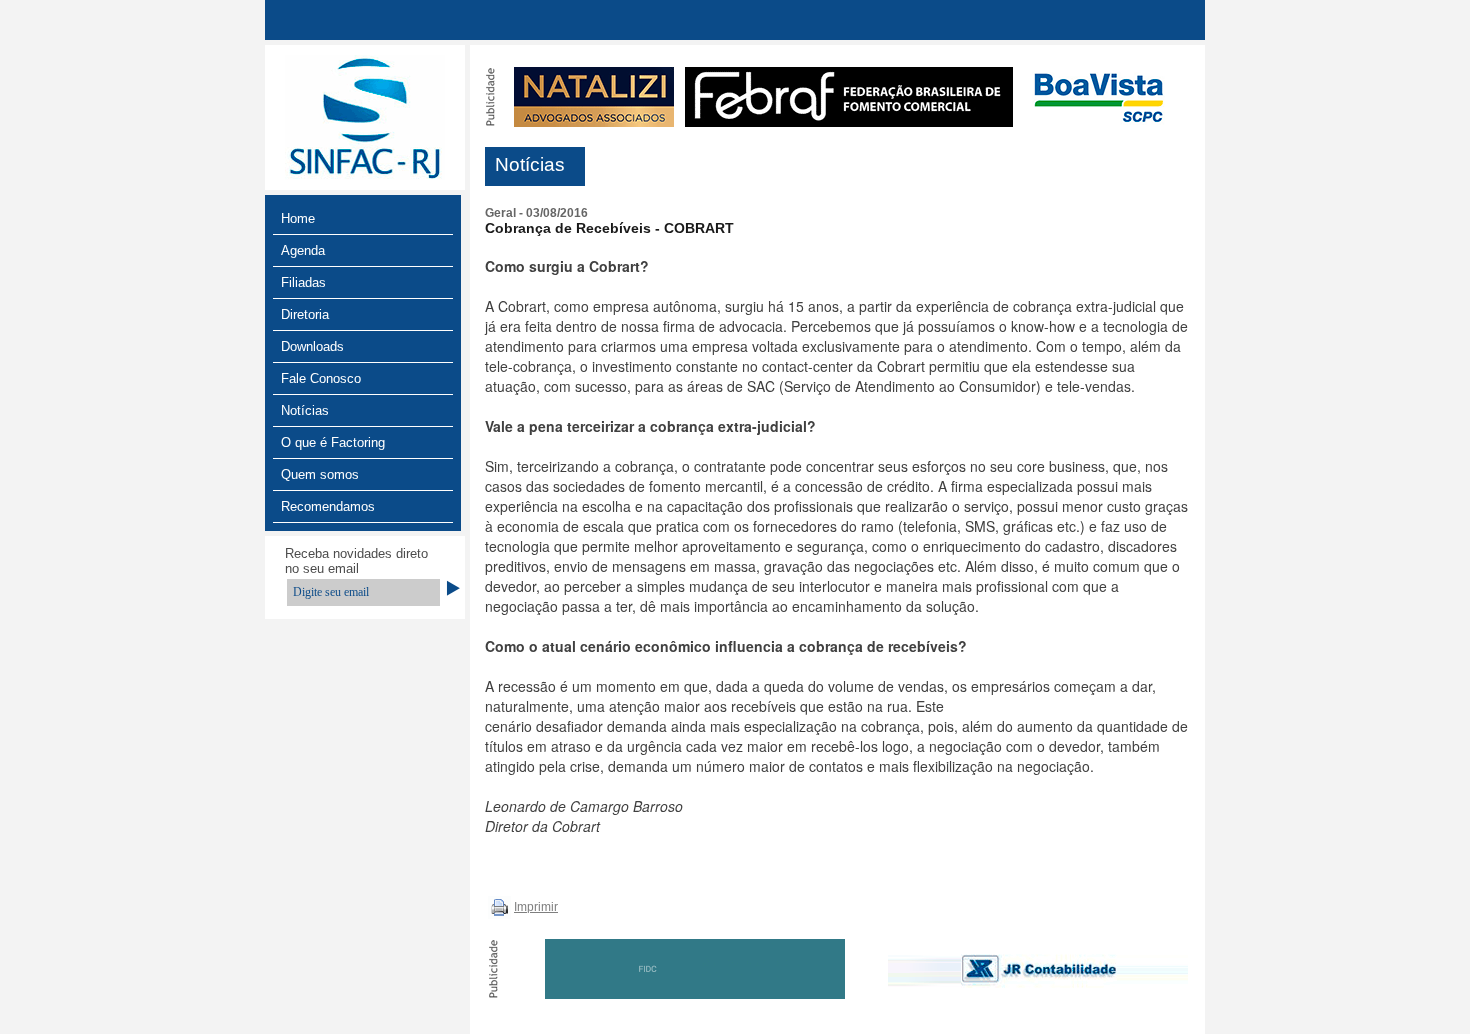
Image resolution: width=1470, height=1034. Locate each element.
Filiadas (303, 282)
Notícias (305, 410)
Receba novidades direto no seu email (356, 561)
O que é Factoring (333, 442)
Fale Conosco (321, 378)
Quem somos (320, 474)
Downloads (312, 346)
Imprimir (536, 907)
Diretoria (305, 314)
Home (298, 218)
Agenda (303, 250)
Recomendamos (328, 506)
